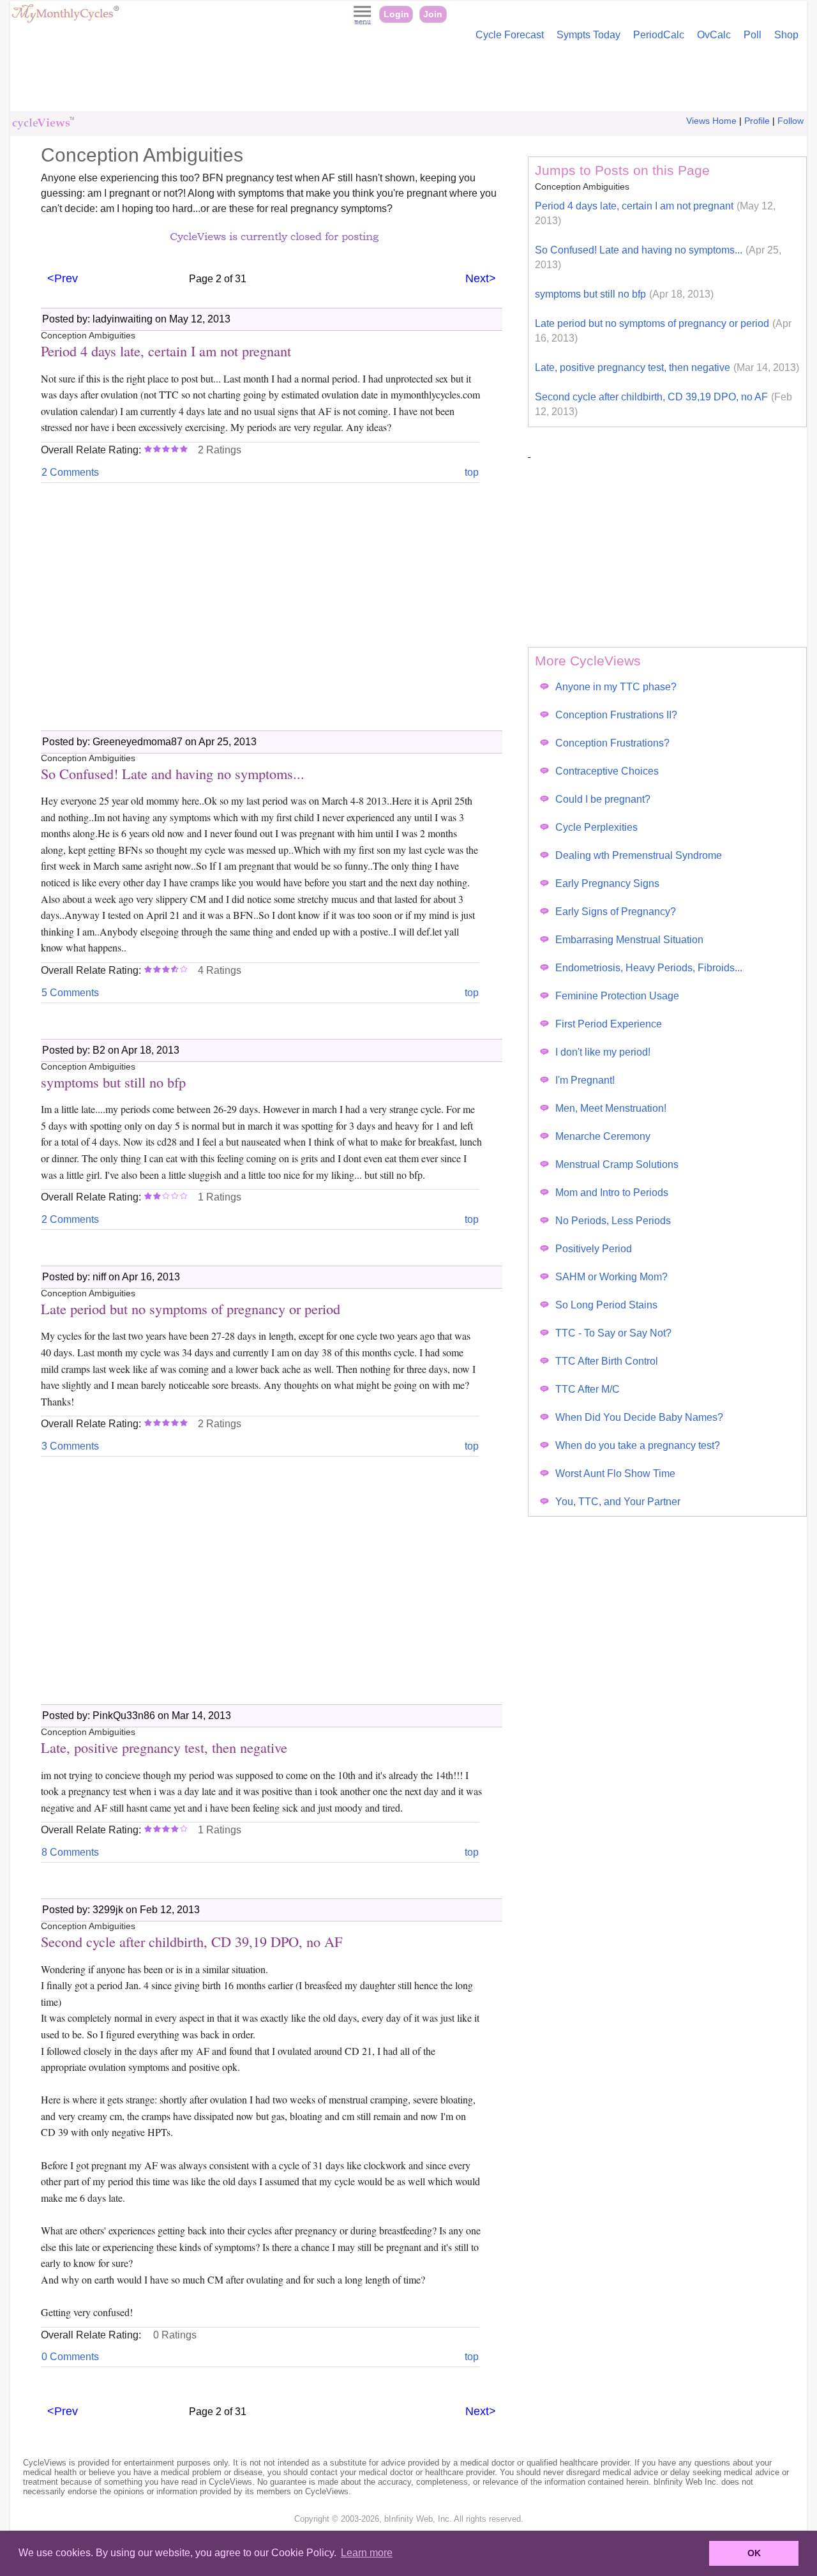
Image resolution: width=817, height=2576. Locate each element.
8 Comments (70, 1852)
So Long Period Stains (606, 1305)
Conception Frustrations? (612, 743)
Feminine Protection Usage (617, 996)
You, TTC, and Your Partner (618, 1502)
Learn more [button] (367, 2553)
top (472, 472)
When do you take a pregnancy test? (638, 1445)
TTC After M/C (588, 1389)
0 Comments (70, 2357)
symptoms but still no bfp (624, 294)
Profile (757, 121)
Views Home (711, 121)
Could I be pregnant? (603, 799)
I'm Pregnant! (585, 1080)
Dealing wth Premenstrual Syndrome (639, 855)
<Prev (63, 278)
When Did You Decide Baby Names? (639, 1417)
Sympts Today (588, 35)
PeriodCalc (659, 35)
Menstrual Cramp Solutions (617, 1164)
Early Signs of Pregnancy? (616, 912)
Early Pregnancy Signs (607, 883)
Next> (481, 278)
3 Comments (70, 1446)
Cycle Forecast (510, 35)
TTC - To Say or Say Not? (613, 1333)
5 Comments (70, 993)
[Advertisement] (408, 79)
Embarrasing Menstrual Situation (629, 940)
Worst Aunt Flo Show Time (615, 1474)
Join (433, 14)
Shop (786, 35)
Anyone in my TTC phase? (616, 687)
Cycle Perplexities (596, 827)
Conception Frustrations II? (616, 715)
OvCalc (714, 35)
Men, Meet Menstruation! (611, 1108)
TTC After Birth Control (607, 1361)
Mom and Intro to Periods (612, 1193)
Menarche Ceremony (603, 1136)
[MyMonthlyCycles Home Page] (65, 20)
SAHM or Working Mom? (611, 1277)
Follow (791, 121)
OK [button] (754, 2553)
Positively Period (594, 1249)
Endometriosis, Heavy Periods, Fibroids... (649, 968)
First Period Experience (609, 1024)
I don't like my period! (603, 1052)
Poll (753, 35)
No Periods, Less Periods (613, 1221)
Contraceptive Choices (607, 771)
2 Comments (70, 472)
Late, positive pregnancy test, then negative (667, 367)
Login (396, 14)
